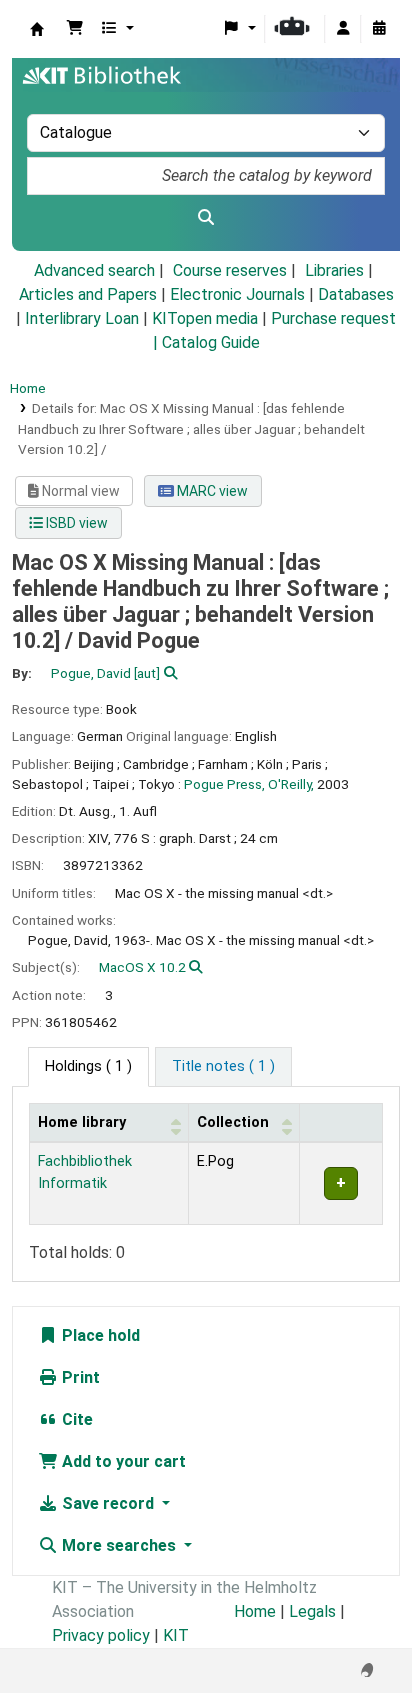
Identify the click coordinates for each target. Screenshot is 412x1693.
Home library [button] (82, 1122)
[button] (75, 29)
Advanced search (94, 270)
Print (79, 1377)
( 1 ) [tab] (88, 1066)
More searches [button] (119, 1545)
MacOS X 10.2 (142, 967)
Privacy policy (101, 1635)
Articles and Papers (88, 294)
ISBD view (75, 523)
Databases (356, 294)
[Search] (206, 218)
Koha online (37, 29)
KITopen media (205, 318)
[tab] (223, 1067)
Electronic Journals (237, 294)
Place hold (99, 1335)
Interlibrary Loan (82, 318)
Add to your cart (122, 1461)
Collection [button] (233, 1122)
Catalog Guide (211, 342)
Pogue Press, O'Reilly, (249, 784)
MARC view (211, 491)
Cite (75, 1419)
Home (28, 388)
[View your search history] (379, 29)
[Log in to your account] (343, 29)
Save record (108, 1503)
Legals (312, 1611)
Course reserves (230, 270)
